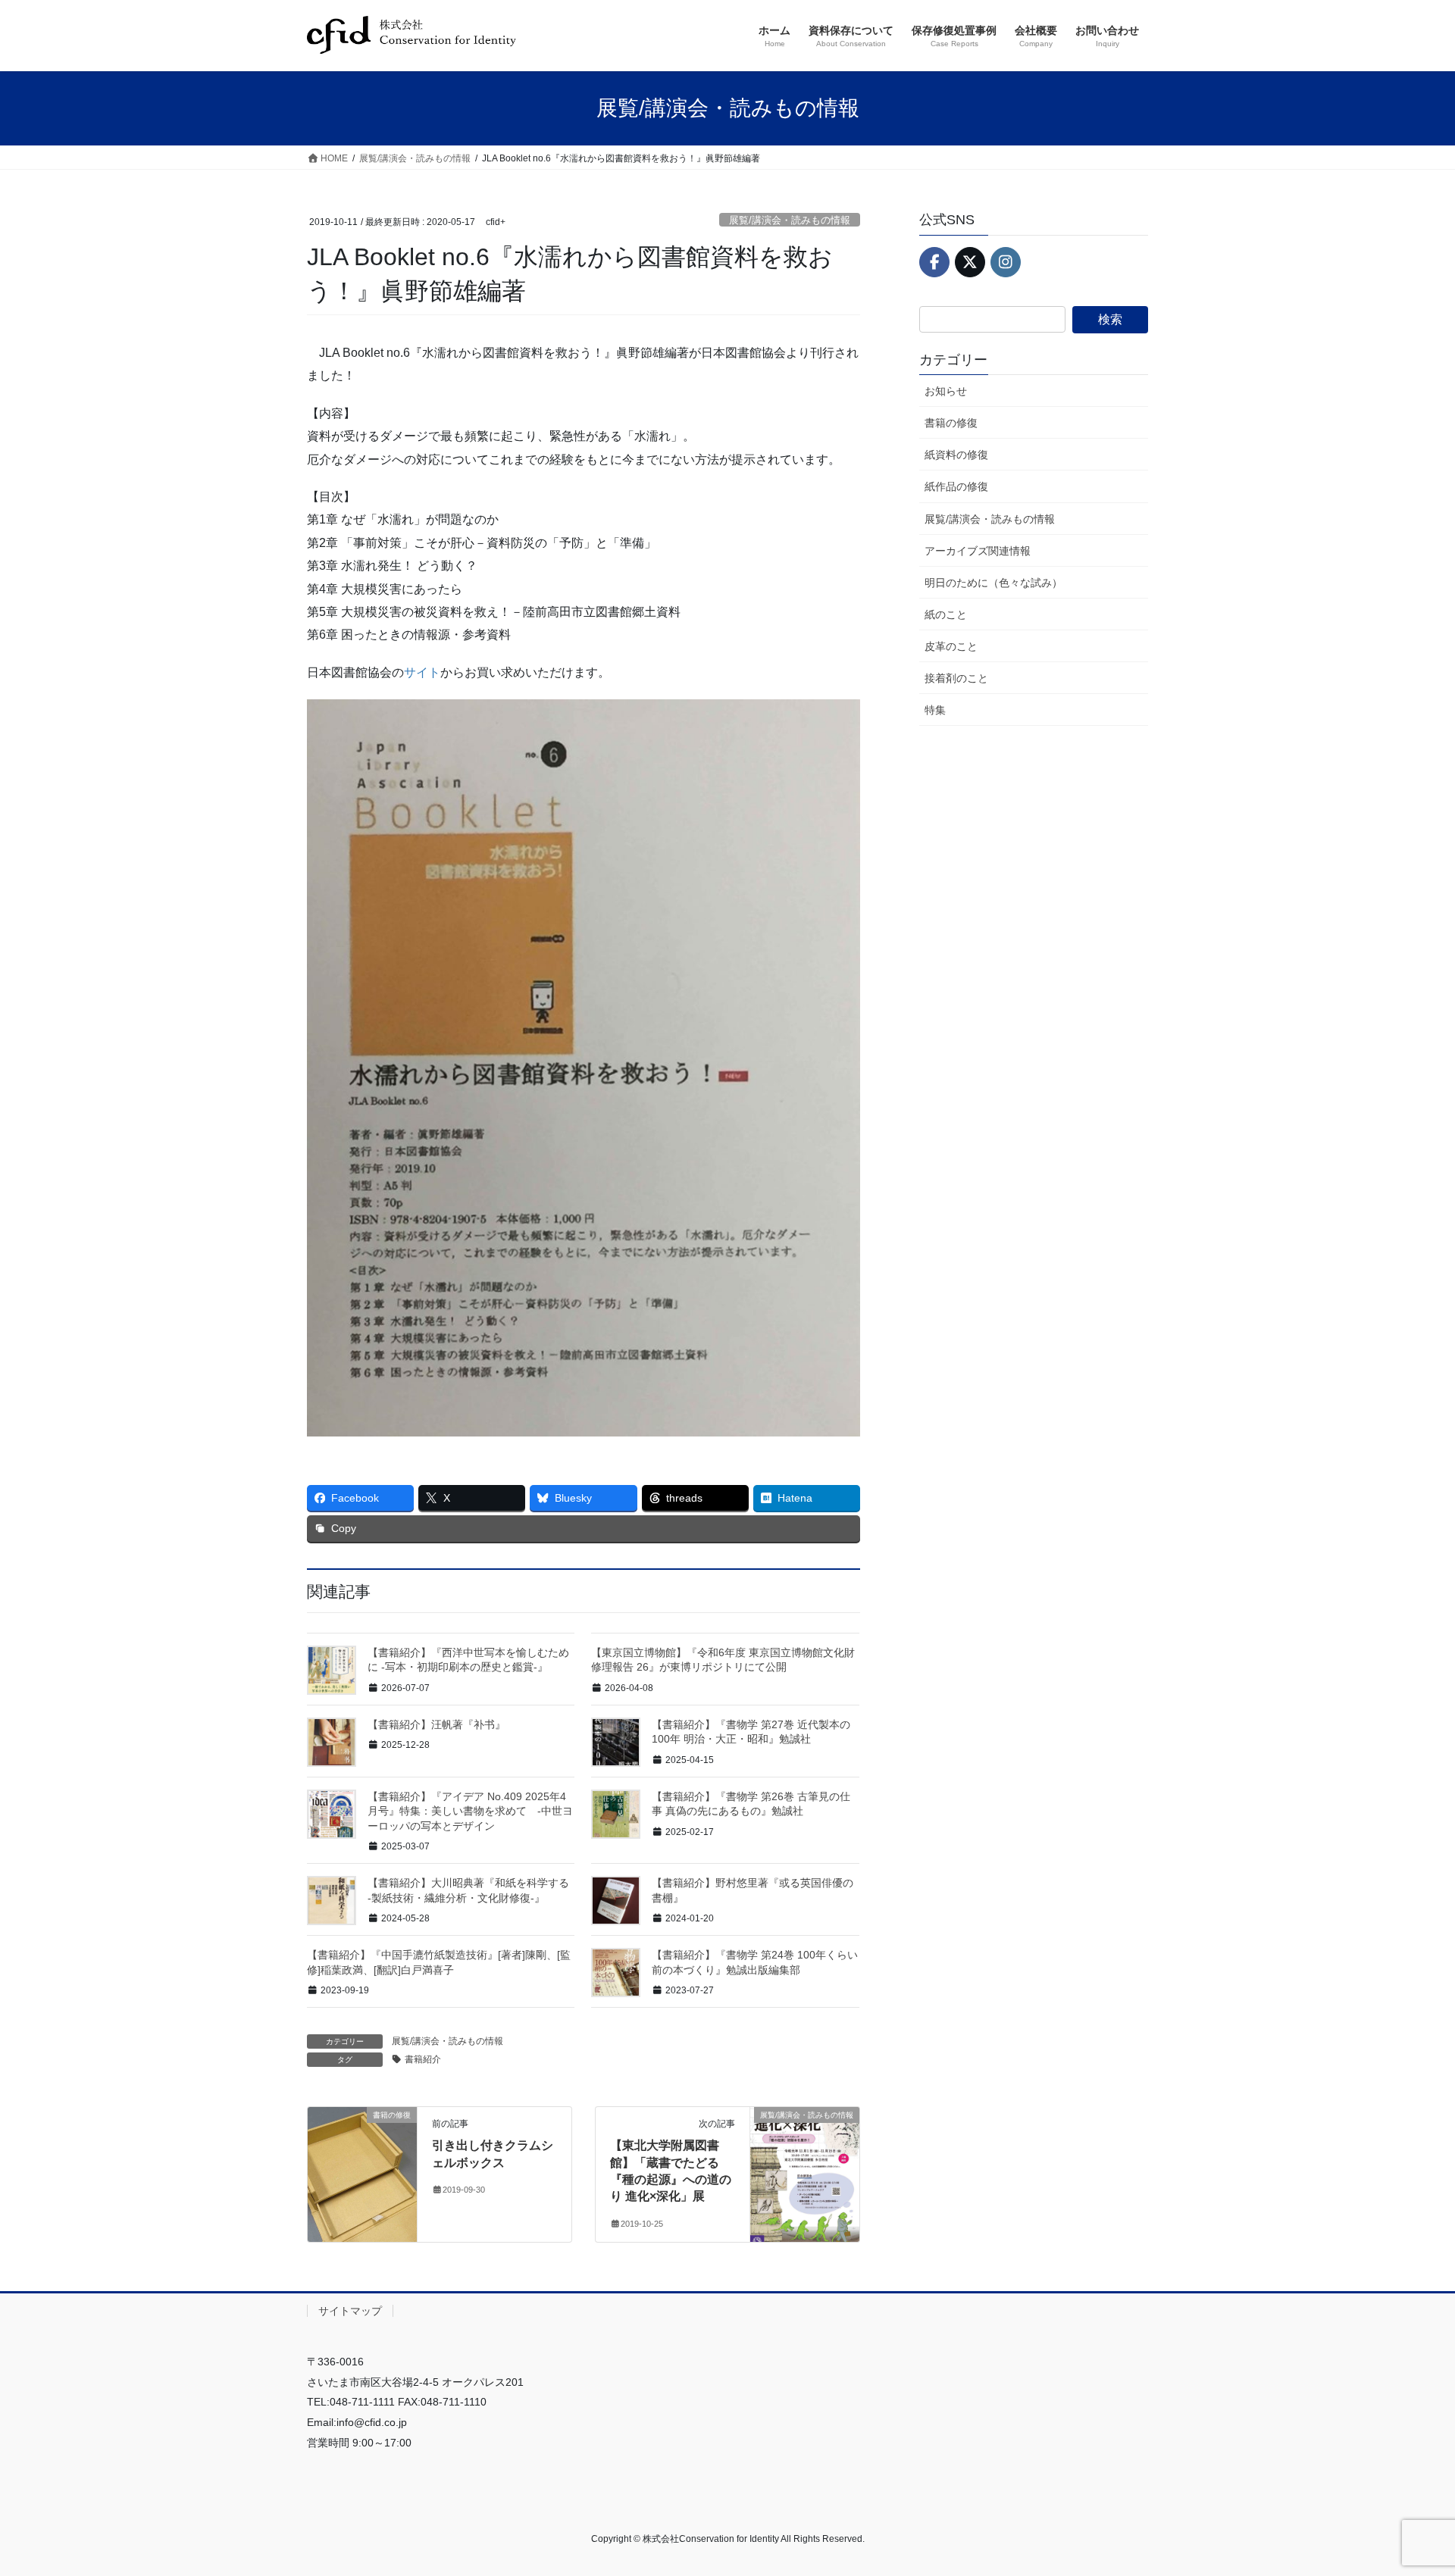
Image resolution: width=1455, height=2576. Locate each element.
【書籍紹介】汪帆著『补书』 (436, 1724)
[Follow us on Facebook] (934, 262)
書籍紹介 (423, 2059)
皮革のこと (951, 646)
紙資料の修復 (956, 455)
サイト (422, 672)
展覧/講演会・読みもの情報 (790, 220)
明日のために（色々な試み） (993, 583)
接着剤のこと (956, 678)
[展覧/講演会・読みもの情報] (805, 2163)
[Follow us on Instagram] (1006, 262)
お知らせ (946, 391)
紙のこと (946, 614)
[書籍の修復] (362, 2163)
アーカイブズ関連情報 (978, 551)
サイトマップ (350, 2311)
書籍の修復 (951, 423)
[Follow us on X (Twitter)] (970, 262)
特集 (935, 710)
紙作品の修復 (956, 486)
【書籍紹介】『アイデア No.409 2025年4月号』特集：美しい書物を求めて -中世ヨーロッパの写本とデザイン (470, 1811)
